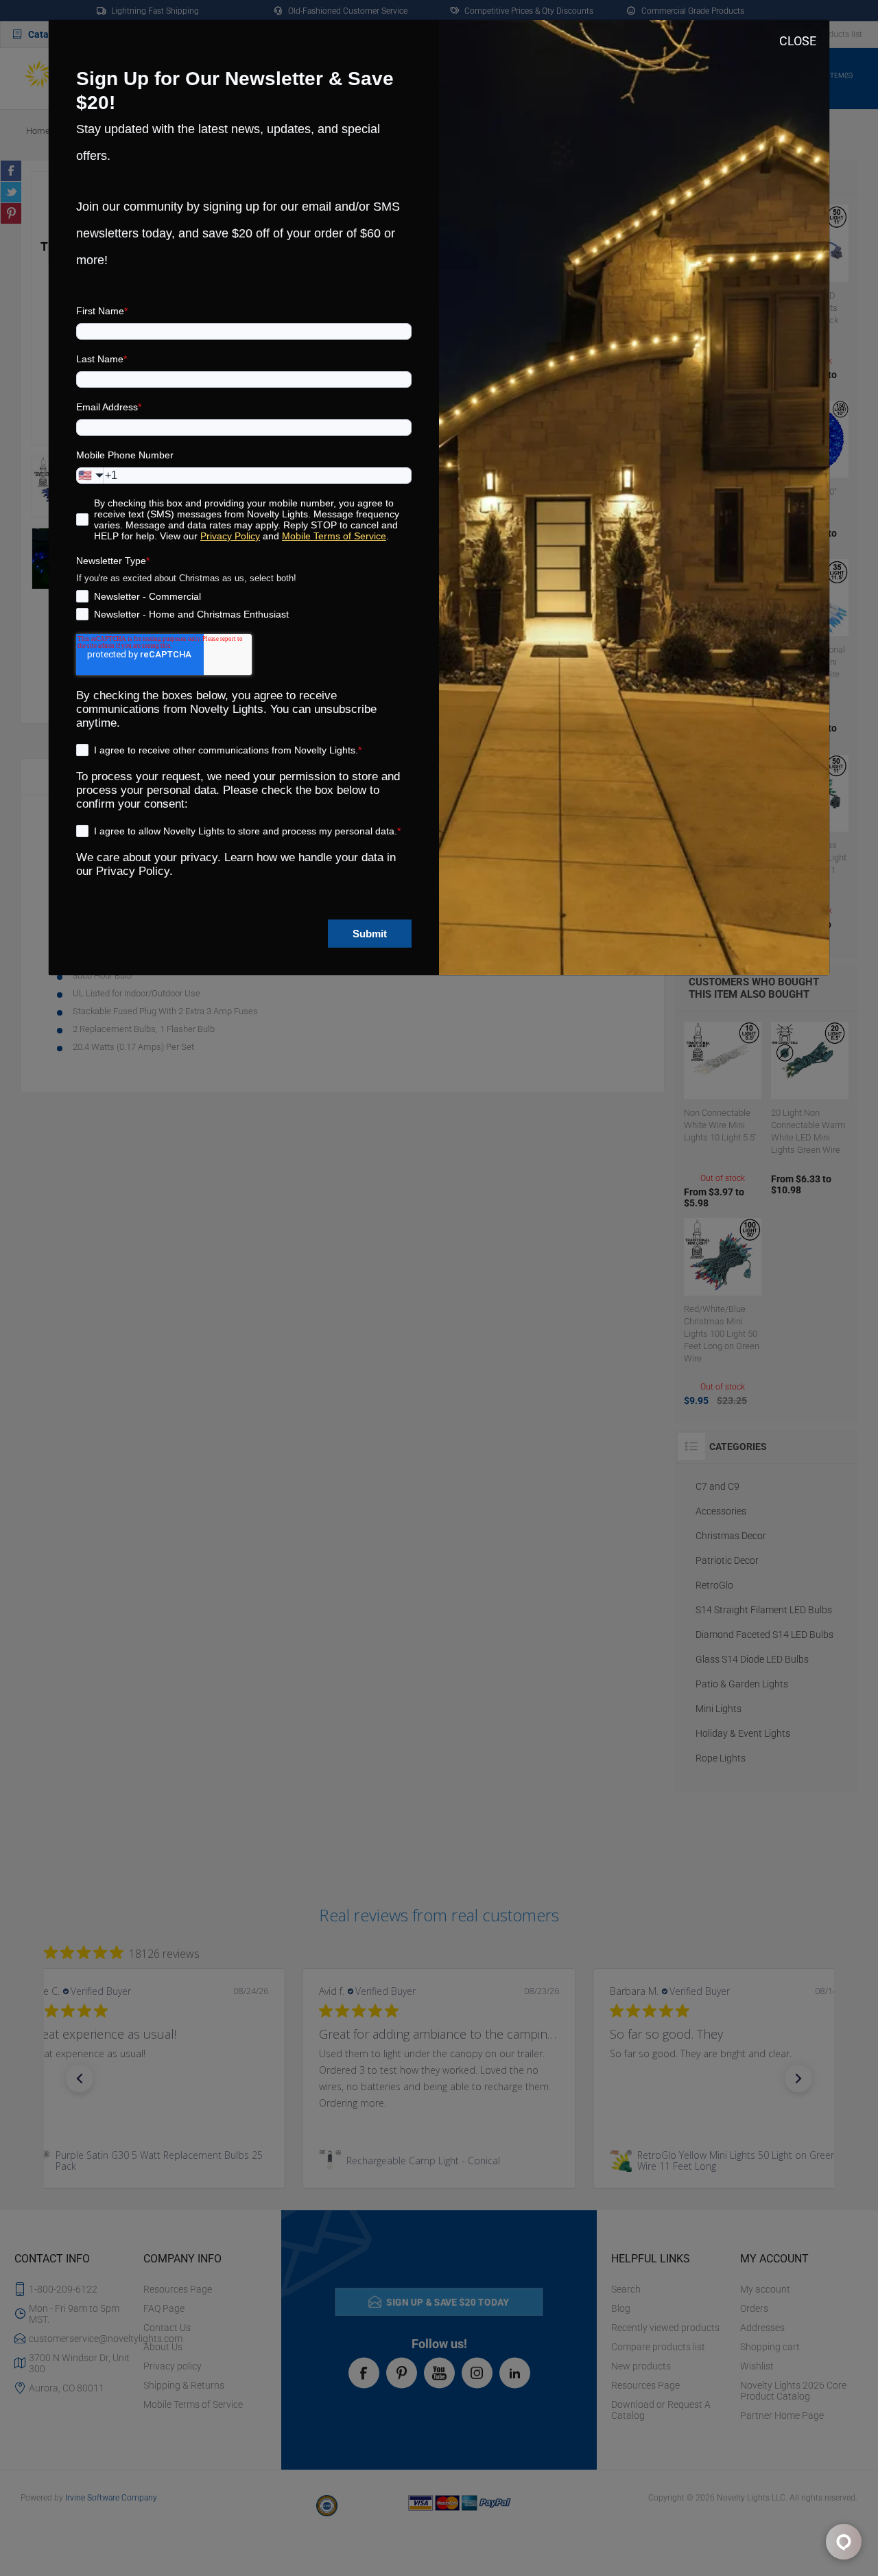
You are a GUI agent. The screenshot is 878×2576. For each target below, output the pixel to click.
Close (798, 41)
